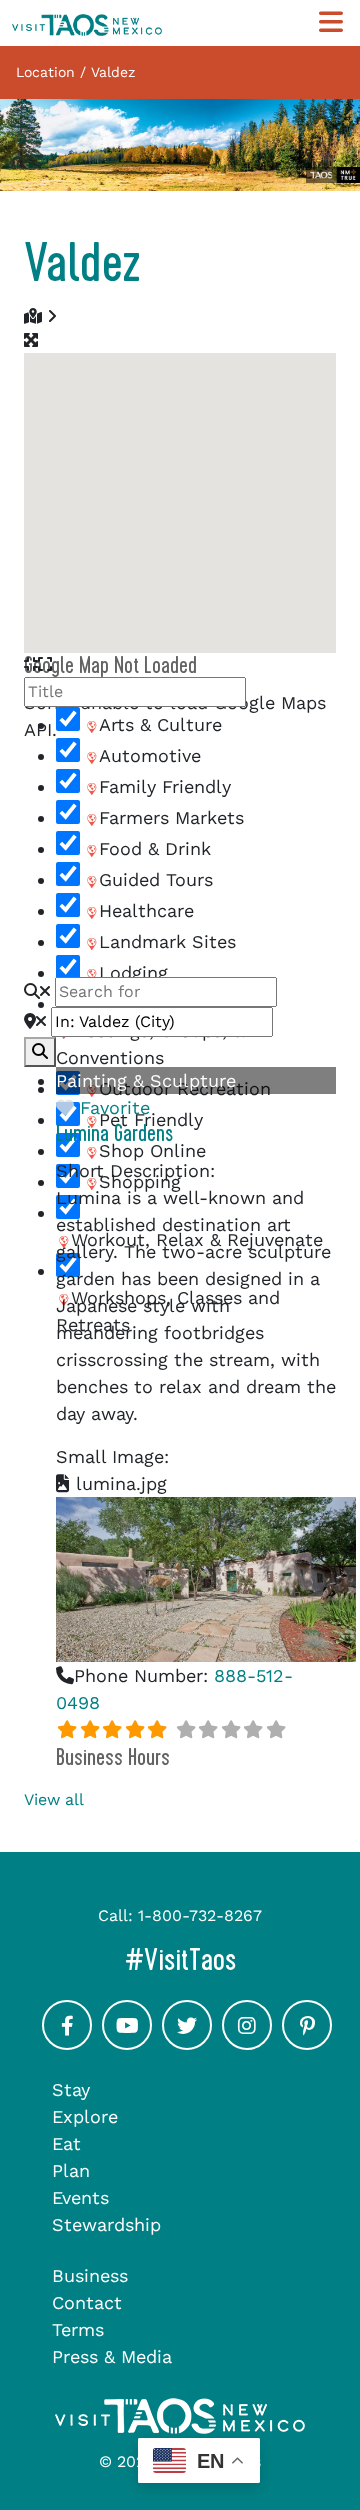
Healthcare (146, 910)
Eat (66, 2143)
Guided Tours (156, 879)
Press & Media (112, 2356)
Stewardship (106, 2224)
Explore (85, 2116)
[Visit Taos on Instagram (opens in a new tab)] (247, 2043)
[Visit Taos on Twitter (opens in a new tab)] (187, 2043)
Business (90, 2275)
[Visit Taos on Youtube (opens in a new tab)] (127, 2043)
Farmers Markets (171, 817)
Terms (78, 2329)
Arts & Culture (160, 724)
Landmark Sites (167, 941)
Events (80, 2197)
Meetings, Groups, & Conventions (150, 1044)
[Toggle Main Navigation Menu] (331, 22)
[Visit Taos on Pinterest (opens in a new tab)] (307, 2043)
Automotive (150, 755)
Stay (71, 2089)
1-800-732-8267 (200, 1915)
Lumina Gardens (114, 1134)
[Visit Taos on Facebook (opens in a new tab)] (67, 2043)
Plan (71, 2170)
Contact (87, 2302)
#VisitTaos (236, 1959)
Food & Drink (155, 848)
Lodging (133, 972)
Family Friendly (165, 786)
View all (54, 1799)
